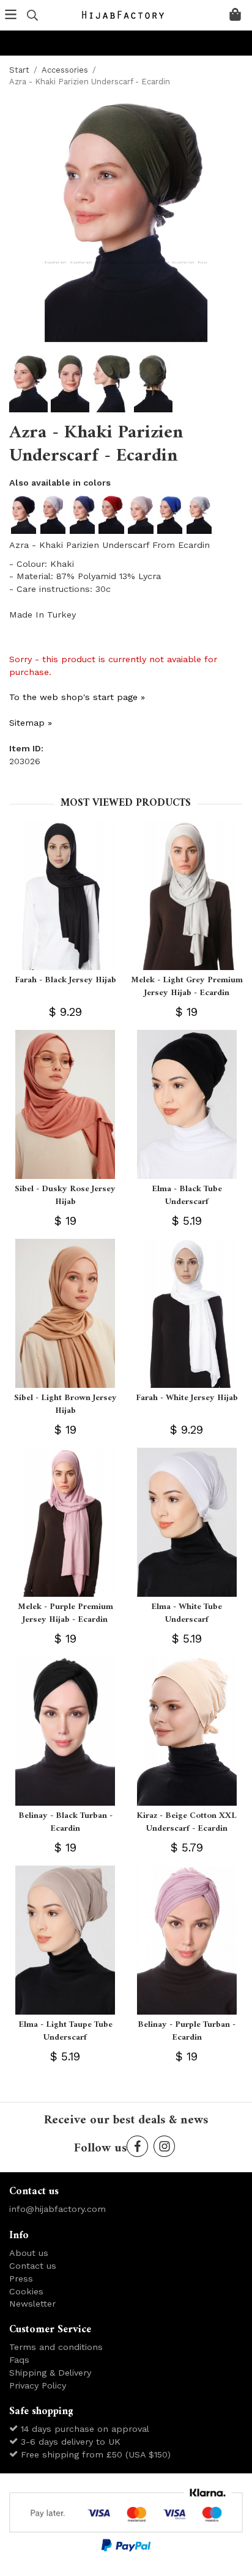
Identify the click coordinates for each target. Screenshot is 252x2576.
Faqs (19, 2360)
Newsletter (32, 2304)
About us (29, 2253)
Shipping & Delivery (50, 2373)
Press (21, 2279)
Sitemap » (31, 723)
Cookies (26, 2291)
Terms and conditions (56, 2347)
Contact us (33, 2266)
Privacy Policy (38, 2385)
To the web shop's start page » (77, 697)
